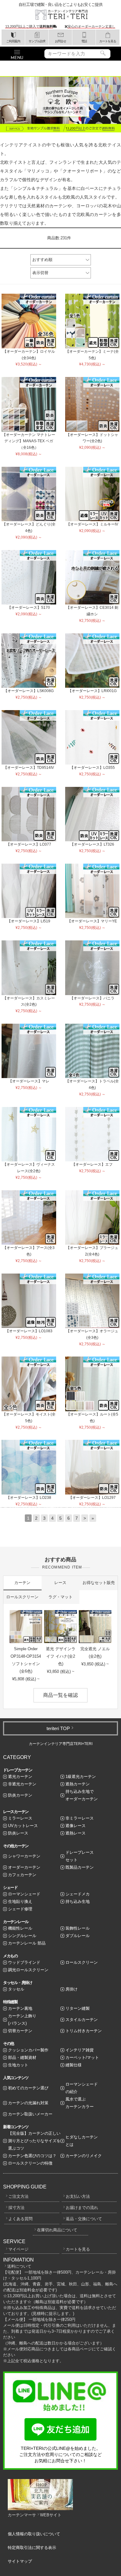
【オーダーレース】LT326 (92, 844)
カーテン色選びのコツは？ (32, 2156)
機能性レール (20, 1928)
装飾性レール (78, 1928)
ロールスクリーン (22, 1597)
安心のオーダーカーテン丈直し (92, 26)
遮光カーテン (20, 1777)
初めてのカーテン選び (28, 2088)
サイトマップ (20, 2561)
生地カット (18, 2065)
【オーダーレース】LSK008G (29, 691)
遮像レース (76, 1826)
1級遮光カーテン (81, 1777)
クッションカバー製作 (28, 2050)
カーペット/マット (82, 2057)
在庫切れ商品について (57, 2230)
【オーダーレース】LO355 (92, 768)
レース (60, 1583)
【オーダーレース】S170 (29, 608)
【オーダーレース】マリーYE (92, 921)
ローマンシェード (24, 1894)
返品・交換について (84, 2219)
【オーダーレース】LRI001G (92, 691)
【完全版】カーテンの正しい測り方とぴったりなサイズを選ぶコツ (34, 2141)
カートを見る (78, 2249)
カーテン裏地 (20, 2008)
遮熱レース (76, 1833)
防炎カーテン (20, 1795)
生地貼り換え (20, 1901)
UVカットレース (23, 1826)
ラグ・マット (60, 1597)
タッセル (16, 1989)
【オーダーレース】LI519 (29, 921)
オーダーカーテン (24, 1867)
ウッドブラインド (24, 1962)
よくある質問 (20, 2219)
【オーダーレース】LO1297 (92, 1498)
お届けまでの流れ (82, 2208)
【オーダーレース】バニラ (92, 998)
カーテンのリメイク (84, 2156)
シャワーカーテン (24, 1856)
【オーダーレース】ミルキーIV (92, 524)
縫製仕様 (74, 2065)
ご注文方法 (18, 2196)
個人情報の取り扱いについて (34, 2534)
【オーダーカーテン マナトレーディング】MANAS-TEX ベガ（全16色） (29, 441)
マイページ (18, 2249)
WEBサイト (51, 2515)
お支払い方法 (78, 2196)
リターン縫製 (78, 2008)
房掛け (72, 1989)
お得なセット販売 (99, 1583)
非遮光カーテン (22, 1784)
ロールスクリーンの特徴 (30, 2163)
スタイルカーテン (82, 2020)
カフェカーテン (22, 1875)
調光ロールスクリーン (28, 1970)
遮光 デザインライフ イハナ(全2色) (61, 1656)
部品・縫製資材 (22, 2057)
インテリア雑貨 (80, 2050)
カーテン (22, 1583)
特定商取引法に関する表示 (32, 2548)
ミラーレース (20, 1818)
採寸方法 (16, 2208)
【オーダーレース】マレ (29, 1081)
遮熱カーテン (78, 1784)
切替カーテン (20, 2031)
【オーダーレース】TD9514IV (29, 768)
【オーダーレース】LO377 (29, 844)
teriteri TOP (58, 1728)
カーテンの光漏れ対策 (28, 2103)
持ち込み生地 (78, 1901)
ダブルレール (78, 1936)
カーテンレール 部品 (27, 1943)
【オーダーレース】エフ (92, 1164)
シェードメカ (78, 1894)
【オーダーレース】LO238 (29, 1498)
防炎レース (18, 1833)
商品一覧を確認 (60, 1695)
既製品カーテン (80, 1867)
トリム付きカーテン (84, 2031)
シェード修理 (20, 1909)
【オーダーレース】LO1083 (29, 1331)
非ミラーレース (80, 1818)
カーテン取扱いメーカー (30, 2114)
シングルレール (22, 1936)
